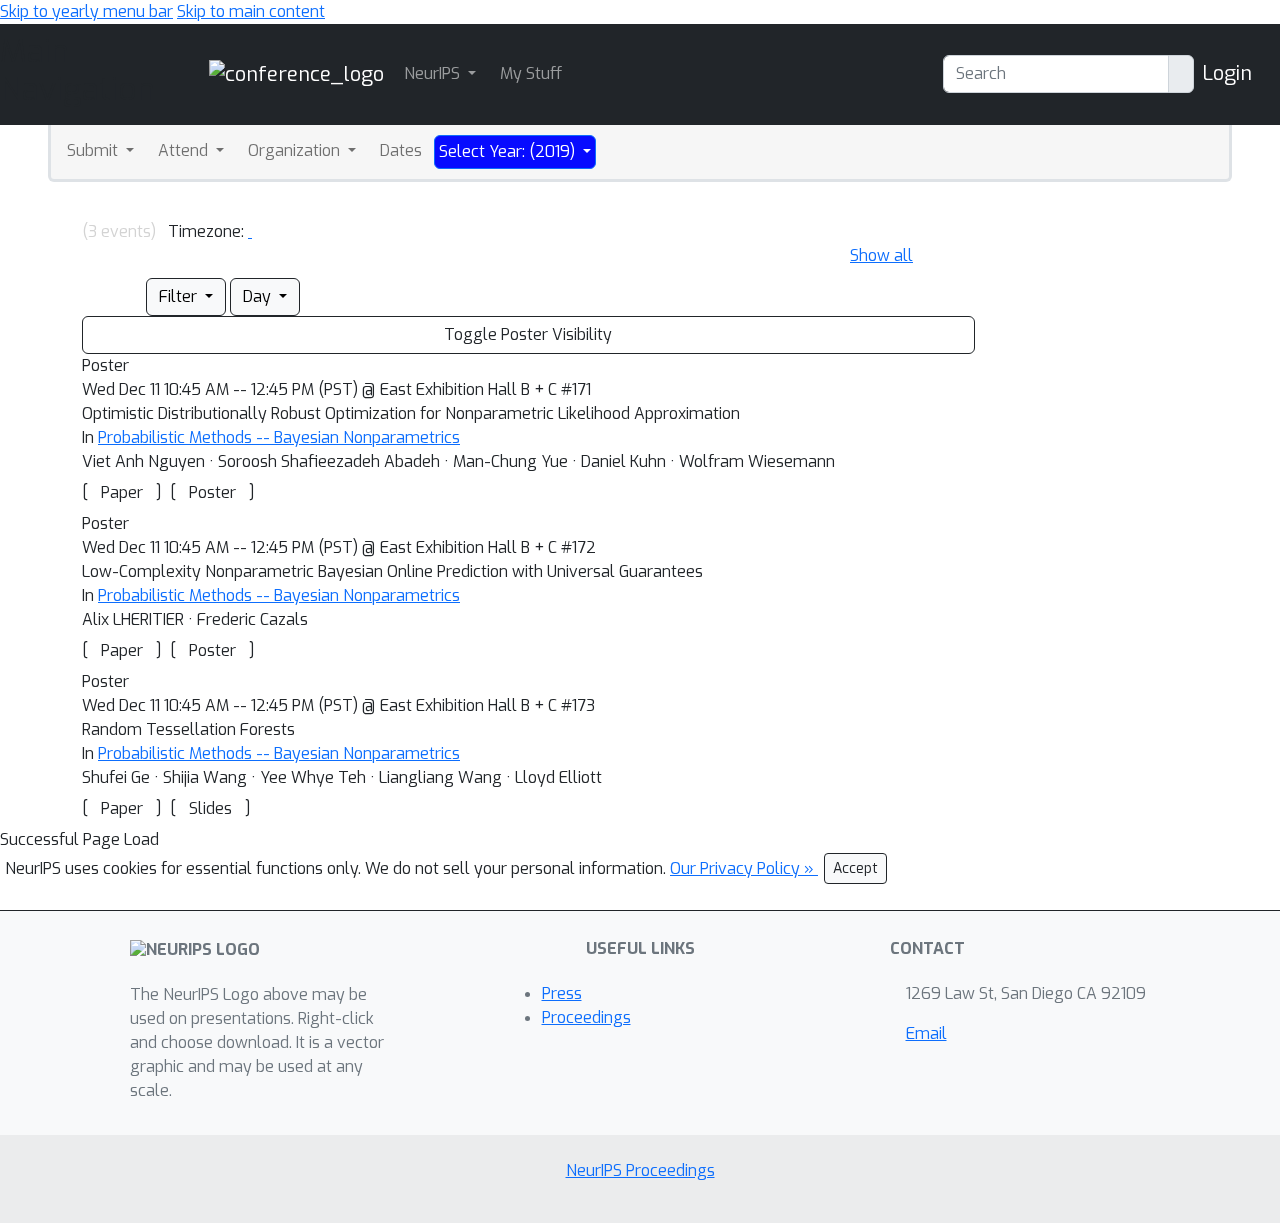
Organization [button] (296, 150)
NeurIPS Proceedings (640, 1170)
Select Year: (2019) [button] (509, 151)
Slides (210, 808)
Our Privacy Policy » (744, 868)
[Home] (296, 73)
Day (259, 296)
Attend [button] (185, 150)
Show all (881, 255)
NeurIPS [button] (434, 73)
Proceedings (586, 1017)
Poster (212, 492)
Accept (855, 868)
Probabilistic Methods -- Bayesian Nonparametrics (279, 437)
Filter (180, 296)
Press (562, 993)
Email (926, 1033)
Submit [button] (94, 150)
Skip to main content (251, 11)
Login (1227, 73)
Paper (122, 492)
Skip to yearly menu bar (86, 11)
